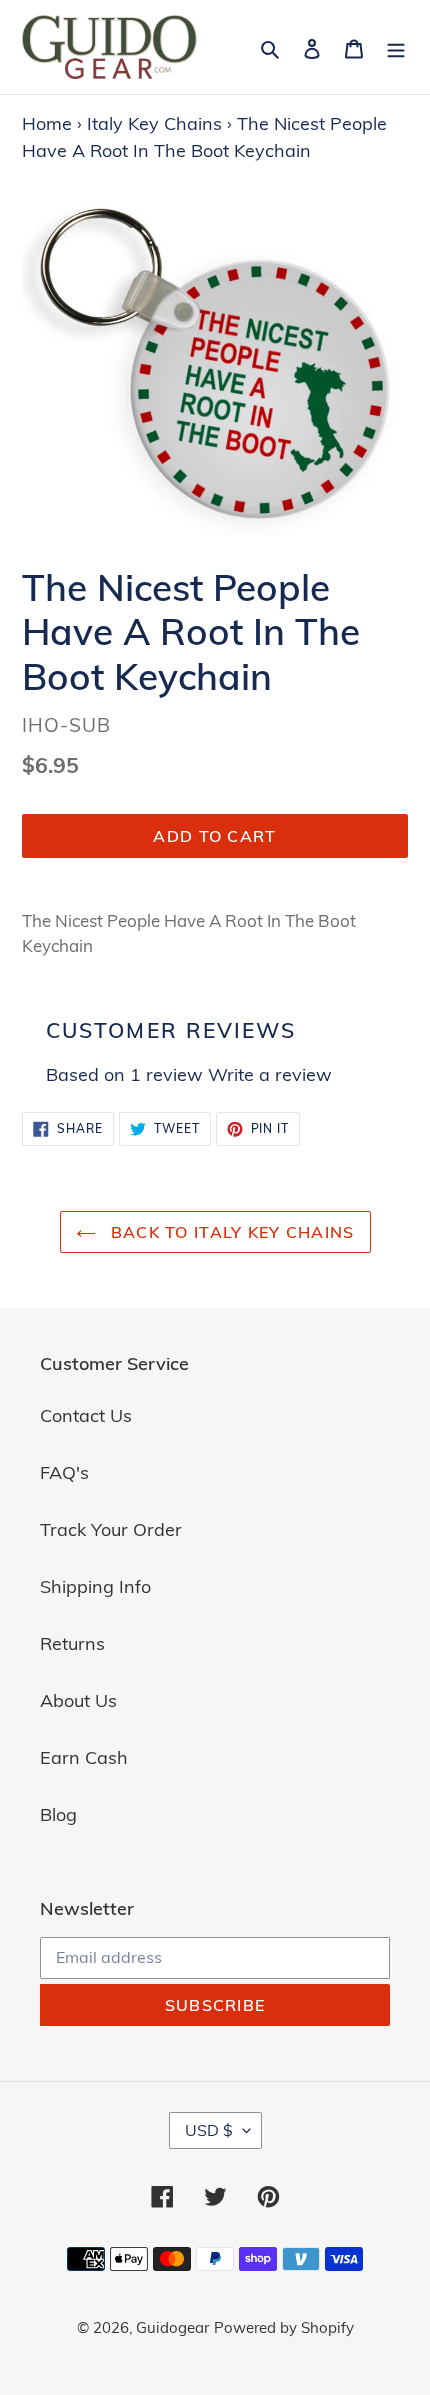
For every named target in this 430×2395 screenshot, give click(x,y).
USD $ (209, 2130)
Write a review (270, 1074)
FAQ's (64, 1472)
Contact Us (86, 1415)
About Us (78, 1700)
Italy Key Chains (154, 123)
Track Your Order (111, 1529)
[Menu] (396, 46)
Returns (72, 1643)
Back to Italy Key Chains (230, 1232)
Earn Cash (84, 1757)
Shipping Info (95, 1586)
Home (47, 123)
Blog (58, 1814)
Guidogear (172, 2327)
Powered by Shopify (284, 2327)
